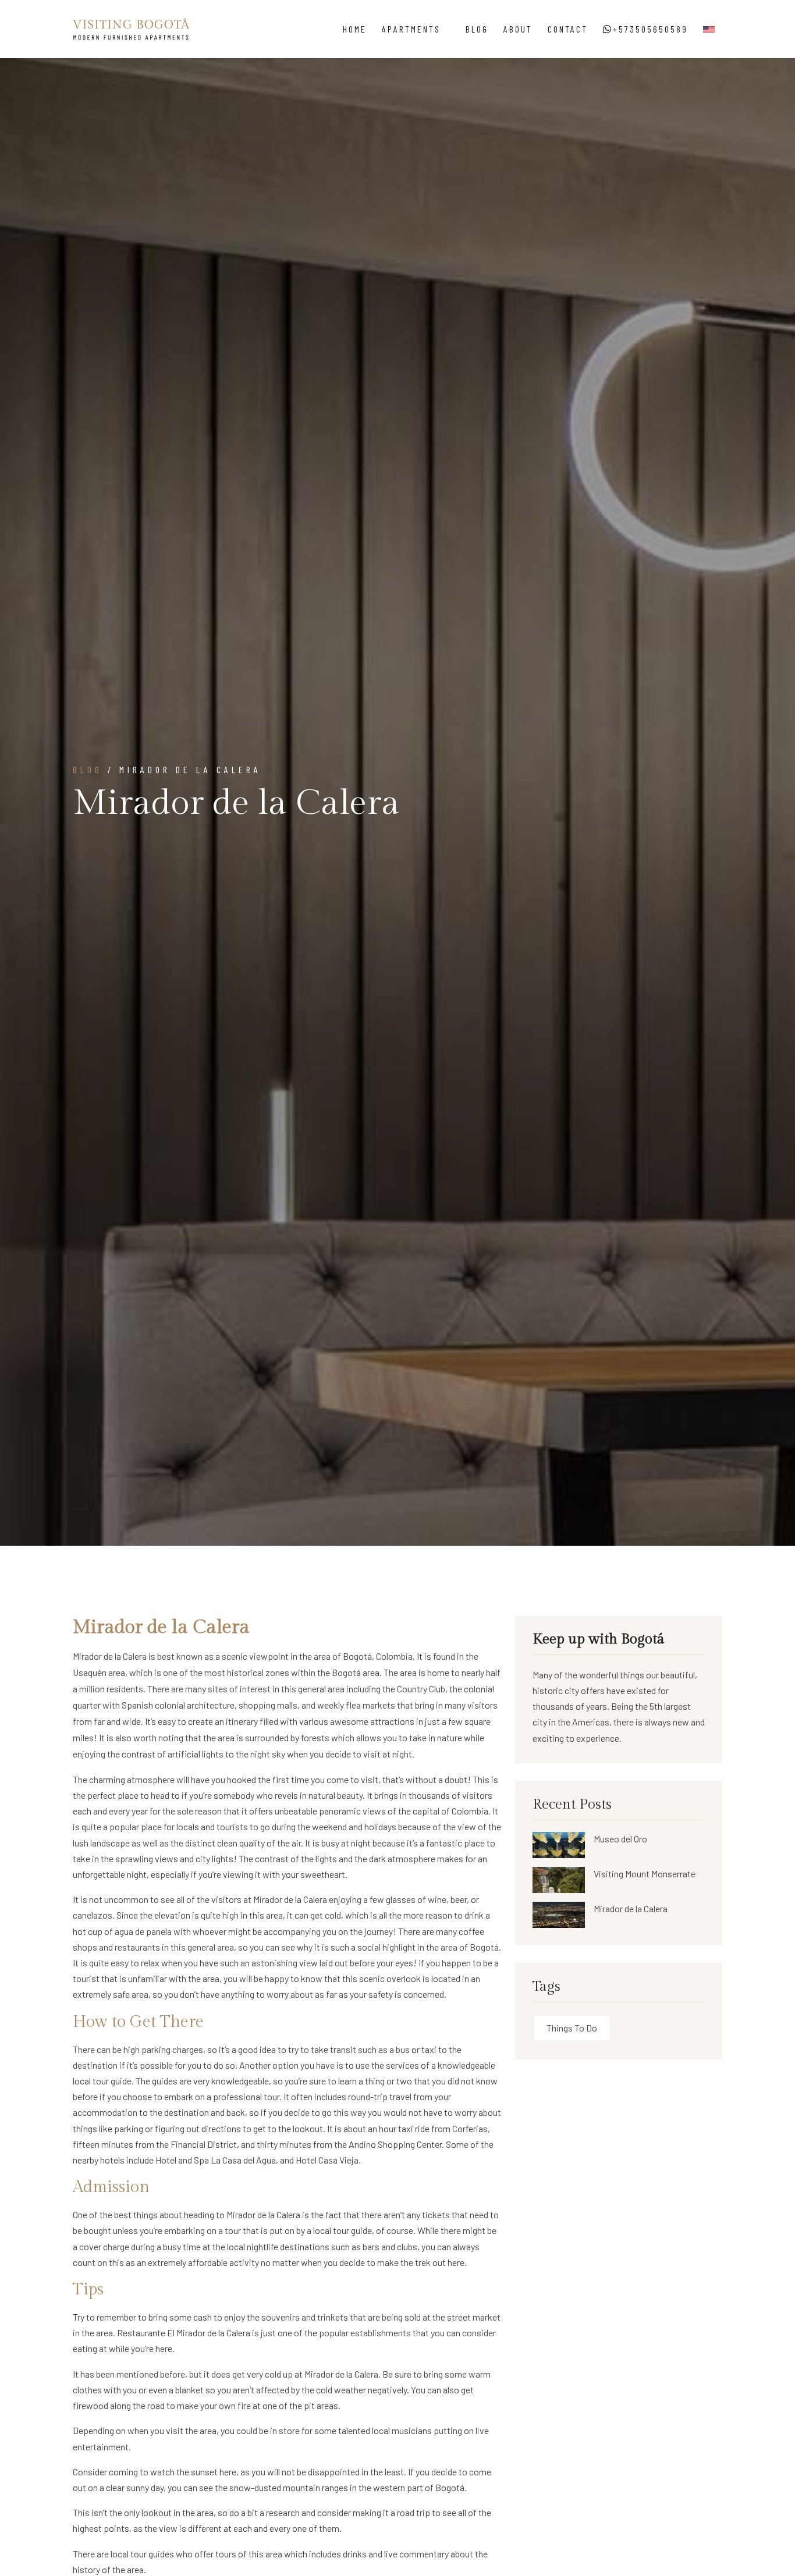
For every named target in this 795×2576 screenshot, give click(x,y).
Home (355, 29)
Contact (568, 29)
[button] (709, 29)
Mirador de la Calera (110, 1656)
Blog (477, 29)
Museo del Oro (620, 1839)
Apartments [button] (413, 29)
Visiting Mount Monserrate (645, 1874)
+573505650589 (650, 29)
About (518, 29)
